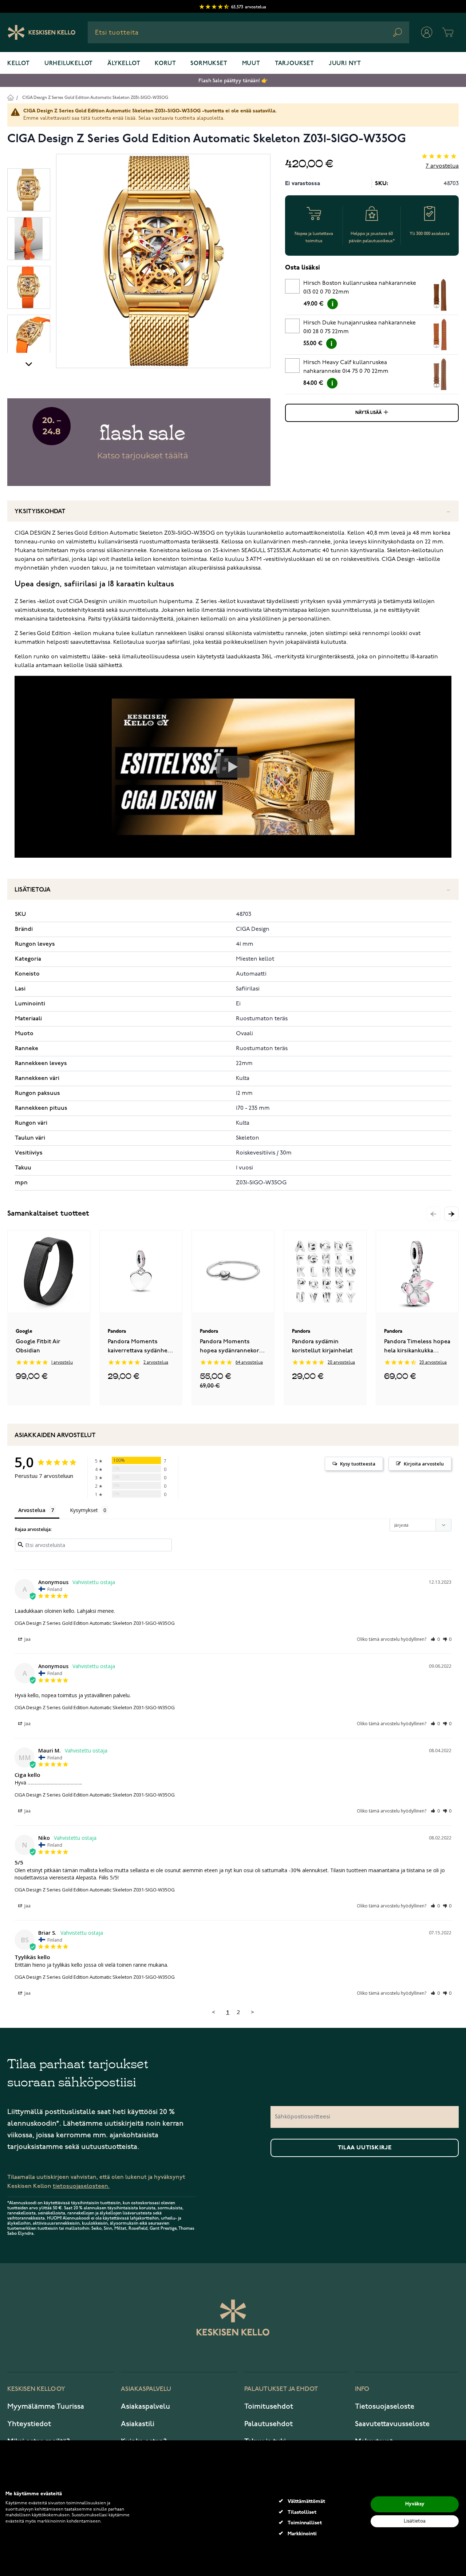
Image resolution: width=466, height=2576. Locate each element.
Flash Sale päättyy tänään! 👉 (233, 81)
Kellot (19, 64)
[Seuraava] (29, 364)
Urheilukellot (69, 64)
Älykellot (124, 64)
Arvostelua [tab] (32, 1510)
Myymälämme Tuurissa (46, 2406)
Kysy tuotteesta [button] (358, 1464)
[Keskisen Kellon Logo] (42, 32)
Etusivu (10, 97)
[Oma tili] (427, 32)
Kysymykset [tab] (84, 1510)
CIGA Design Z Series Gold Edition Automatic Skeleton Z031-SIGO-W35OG (95, 98)
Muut (251, 64)
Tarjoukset (295, 64)
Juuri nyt (345, 64)
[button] (451, 1214)
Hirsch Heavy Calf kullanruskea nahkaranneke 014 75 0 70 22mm (346, 367)
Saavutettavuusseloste (392, 2424)
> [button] (252, 2012)
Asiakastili (138, 2424)
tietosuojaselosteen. (81, 2186)
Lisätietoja (33, 890)
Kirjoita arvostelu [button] (424, 1464)
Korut (165, 64)
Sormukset (209, 64)
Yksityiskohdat (40, 512)
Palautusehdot (268, 2424)
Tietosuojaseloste (385, 2406)
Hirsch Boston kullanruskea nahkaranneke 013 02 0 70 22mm (360, 288)
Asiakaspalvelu (145, 2406)
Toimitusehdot (269, 2406)
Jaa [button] (27, 1639)
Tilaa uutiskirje (365, 2148)
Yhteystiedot (29, 2424)
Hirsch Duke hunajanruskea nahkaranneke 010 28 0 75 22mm (360, 327)
